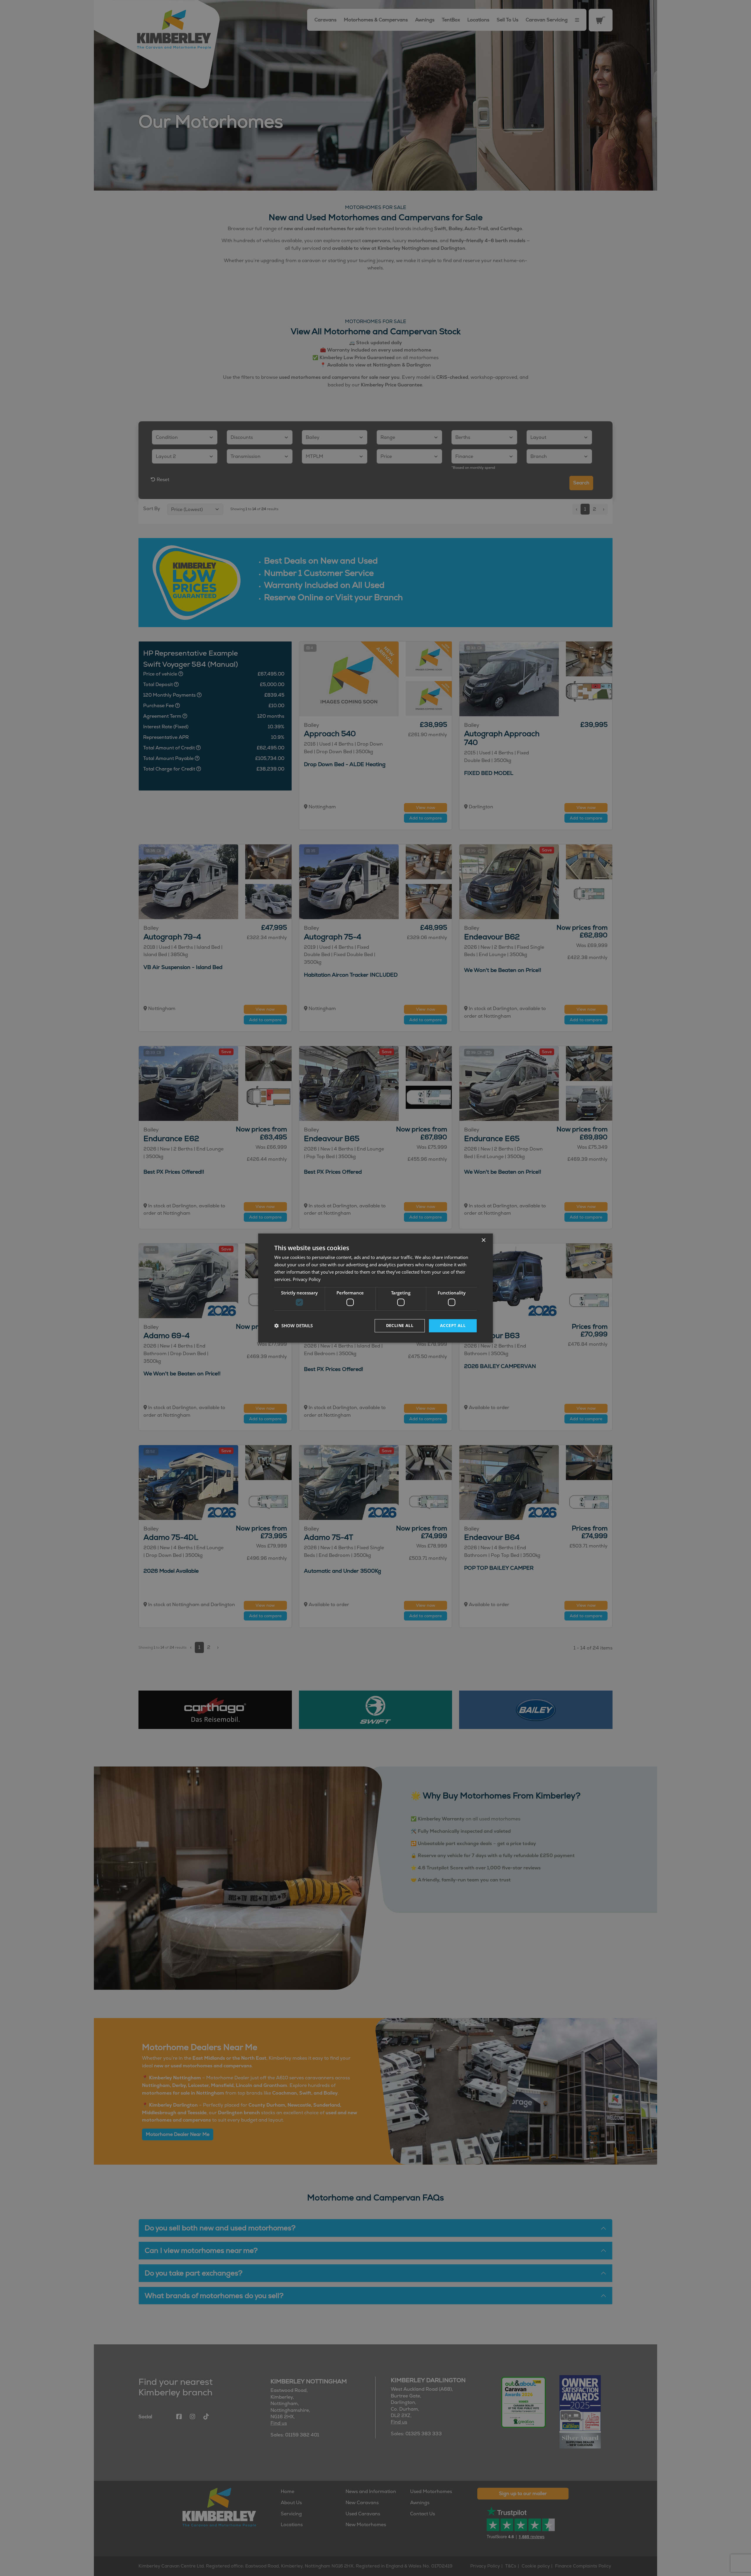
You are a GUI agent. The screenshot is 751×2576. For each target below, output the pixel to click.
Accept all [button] (453, 1325)
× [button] (483, 1240)
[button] (294, 1326)
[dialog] (375, 1288)
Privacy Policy (307, 1279)
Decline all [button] (400, 1325)
